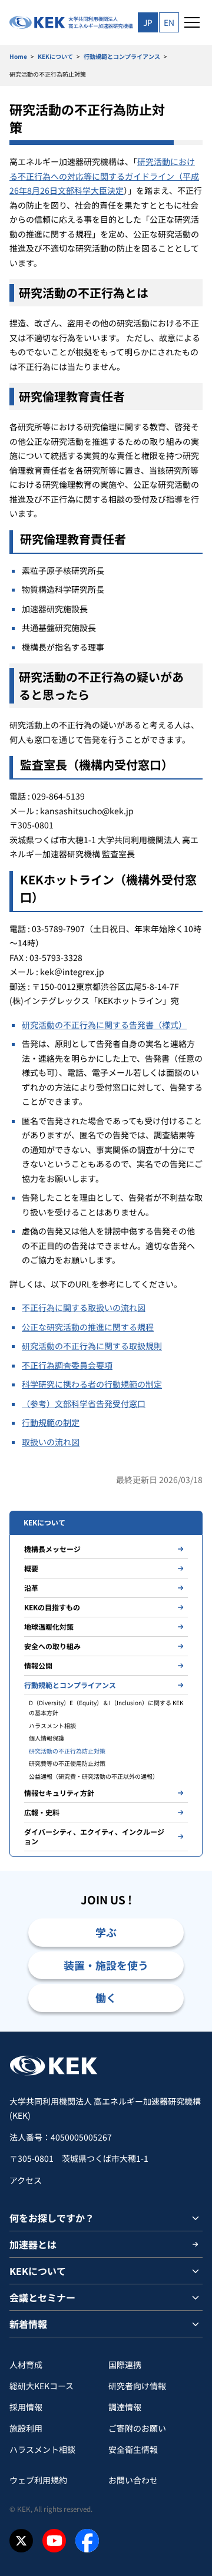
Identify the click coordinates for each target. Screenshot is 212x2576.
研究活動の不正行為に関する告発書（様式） (104, 1025)
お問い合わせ (133, 2480)
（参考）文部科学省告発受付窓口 (84, 1403)
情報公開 (38, 1665)
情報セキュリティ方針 (59, 1793)
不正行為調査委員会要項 (67, 1365)
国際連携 (125, 2364)
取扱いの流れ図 (51, 1442)
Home (18, 56)
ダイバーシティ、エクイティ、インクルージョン (94, 1836)
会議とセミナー (42, 2297)
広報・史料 (42, 1812)
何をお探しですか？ (52, 2218)
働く (106, 1997)
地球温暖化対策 (49, 1626)
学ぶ (106, 1932)
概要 (31, 1568)
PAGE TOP (189, 2031)
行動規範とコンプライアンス (122, 56)
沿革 (31, 1588)
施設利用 (26, 2428)
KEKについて (55, 56)
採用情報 (26, 2407)
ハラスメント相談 (52, 1725)
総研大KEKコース (42, 2386)
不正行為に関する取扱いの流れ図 (84, 1307)
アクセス (26, 2180)
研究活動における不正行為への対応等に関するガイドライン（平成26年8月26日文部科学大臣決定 (104, 176)
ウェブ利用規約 (38, 2480)
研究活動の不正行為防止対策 (67, 1751)
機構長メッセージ (52, 1549)
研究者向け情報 (137, 2386)
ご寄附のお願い (137, 2428)
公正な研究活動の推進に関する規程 (88, 1327)
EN (169, 22)
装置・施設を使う (106, 1965)
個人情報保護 (47, 1738)
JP (148, 22)
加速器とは (33, 2244)
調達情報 (125, 2407)
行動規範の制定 (51, 1422)
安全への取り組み (52, 1646)
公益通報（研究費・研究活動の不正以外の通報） (94, 1776)
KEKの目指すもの (52, 1607)
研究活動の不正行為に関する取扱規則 (92, 1346)
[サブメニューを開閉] (196, 2218)
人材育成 (26, 2364)
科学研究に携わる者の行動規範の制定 (92, 1384)
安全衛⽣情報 (133, 2449)
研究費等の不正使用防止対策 (67, 1763)
